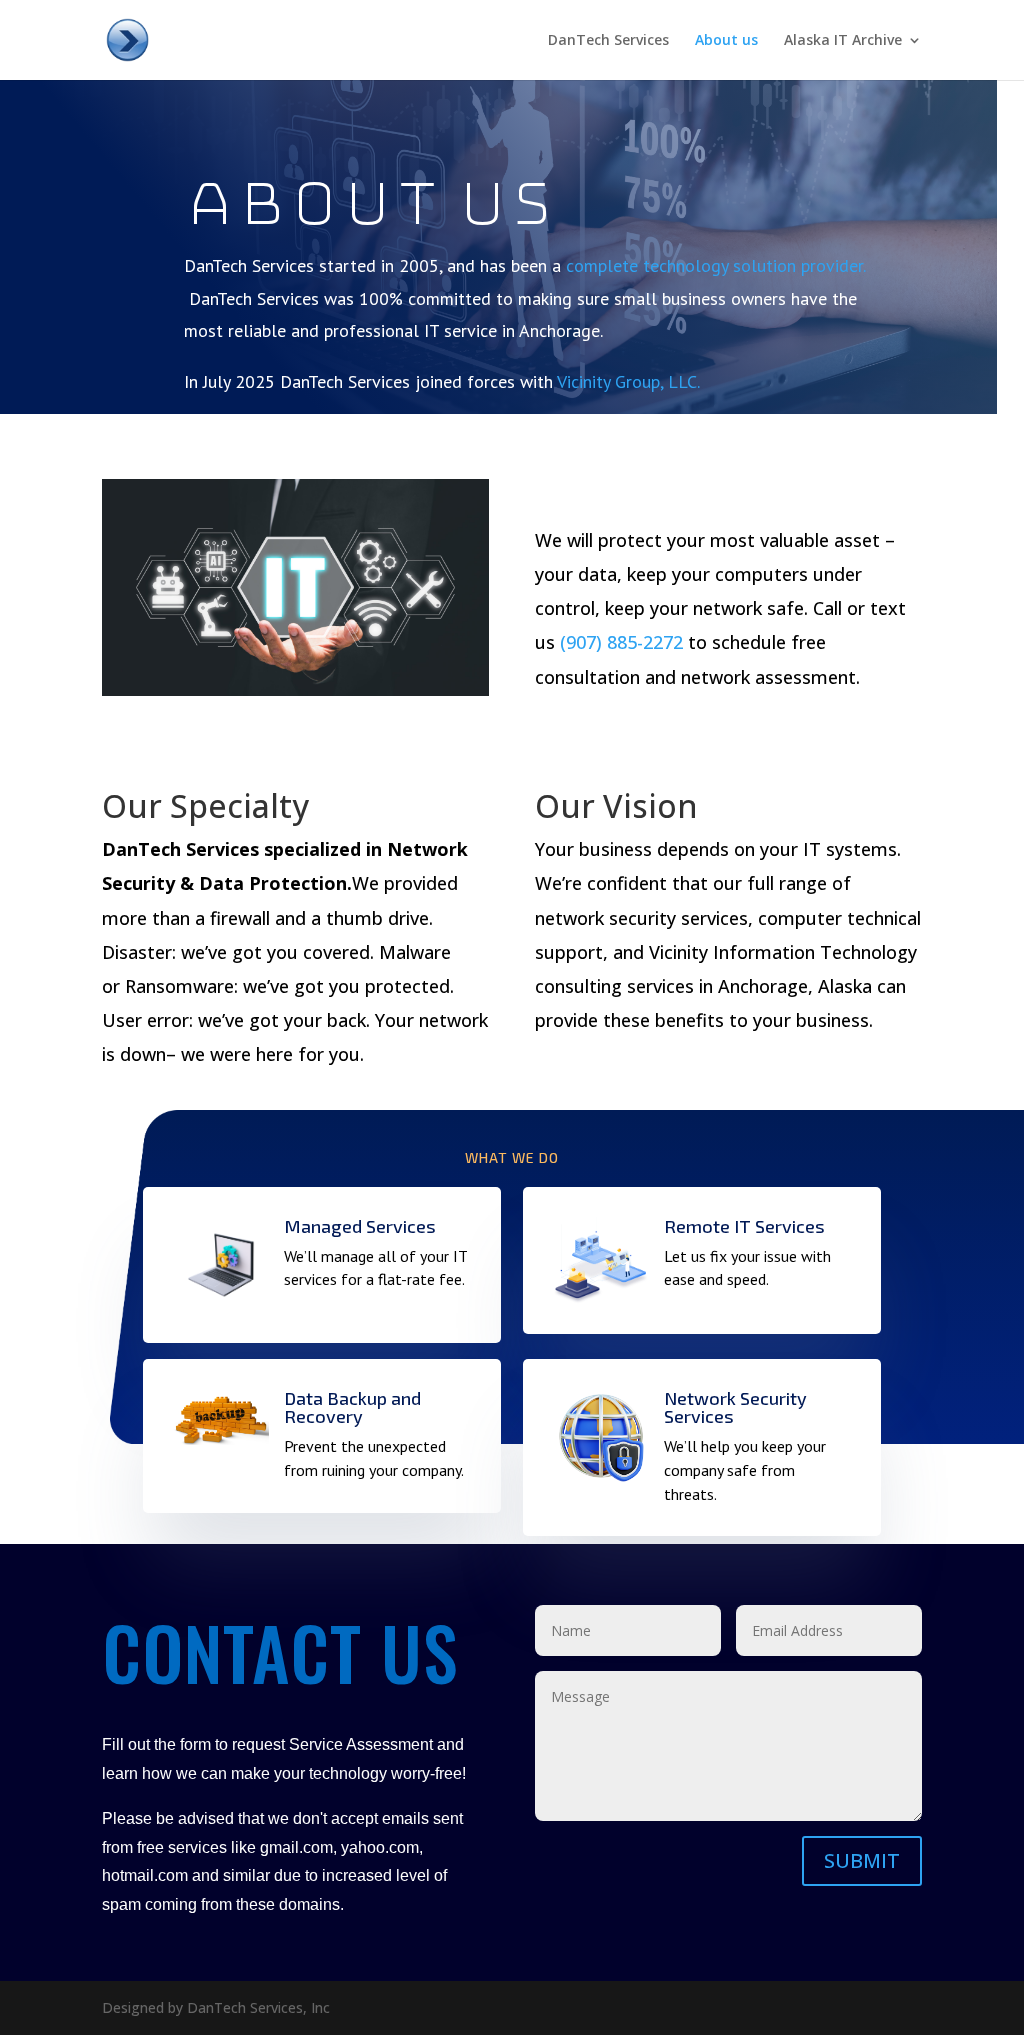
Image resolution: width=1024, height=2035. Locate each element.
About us (726, 41)
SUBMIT (862, 1860)
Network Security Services (735, 1407)
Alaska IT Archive (843, 41)
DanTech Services (608, 41)
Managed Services (360, 1226)
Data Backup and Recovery (352, 1407)
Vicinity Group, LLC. (628, 381)
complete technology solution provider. (715, 265)
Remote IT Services (744, 1226)
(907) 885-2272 (621, 642)
